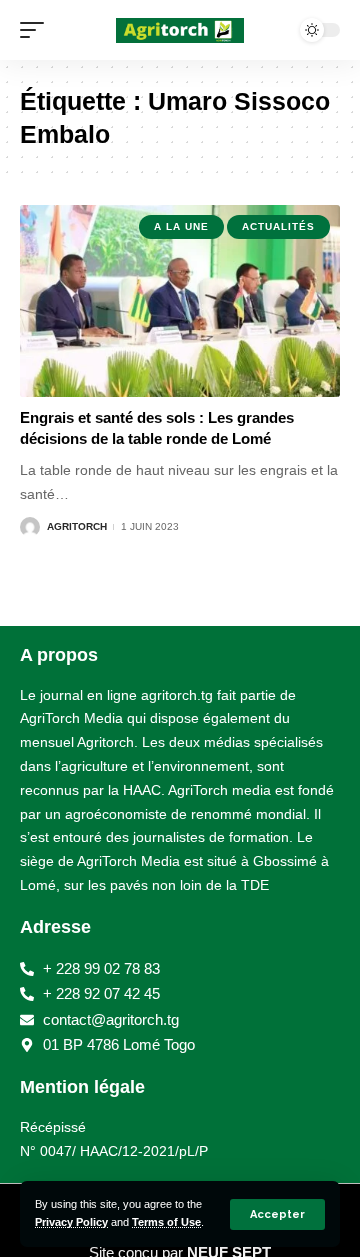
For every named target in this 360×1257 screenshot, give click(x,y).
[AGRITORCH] (180, 30)
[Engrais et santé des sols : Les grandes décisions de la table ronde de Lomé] (180, 301)
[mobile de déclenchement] (37, 30)
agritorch (77, 526)
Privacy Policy (71, 1222)
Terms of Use (166, 1222)
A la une (181, 226)
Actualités (278, 226)
